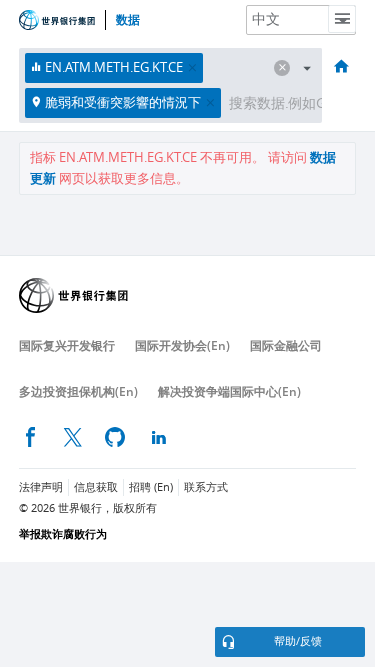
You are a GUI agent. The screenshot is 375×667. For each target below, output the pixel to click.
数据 (128, 20)
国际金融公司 (286, 345)
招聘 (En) (151, 487)
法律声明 (41, 487)
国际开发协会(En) (182, 345)
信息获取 (96, 487)
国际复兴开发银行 (67, 345)
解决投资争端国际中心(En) (229, 391)
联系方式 (206, 487)
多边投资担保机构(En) (78, 391)
